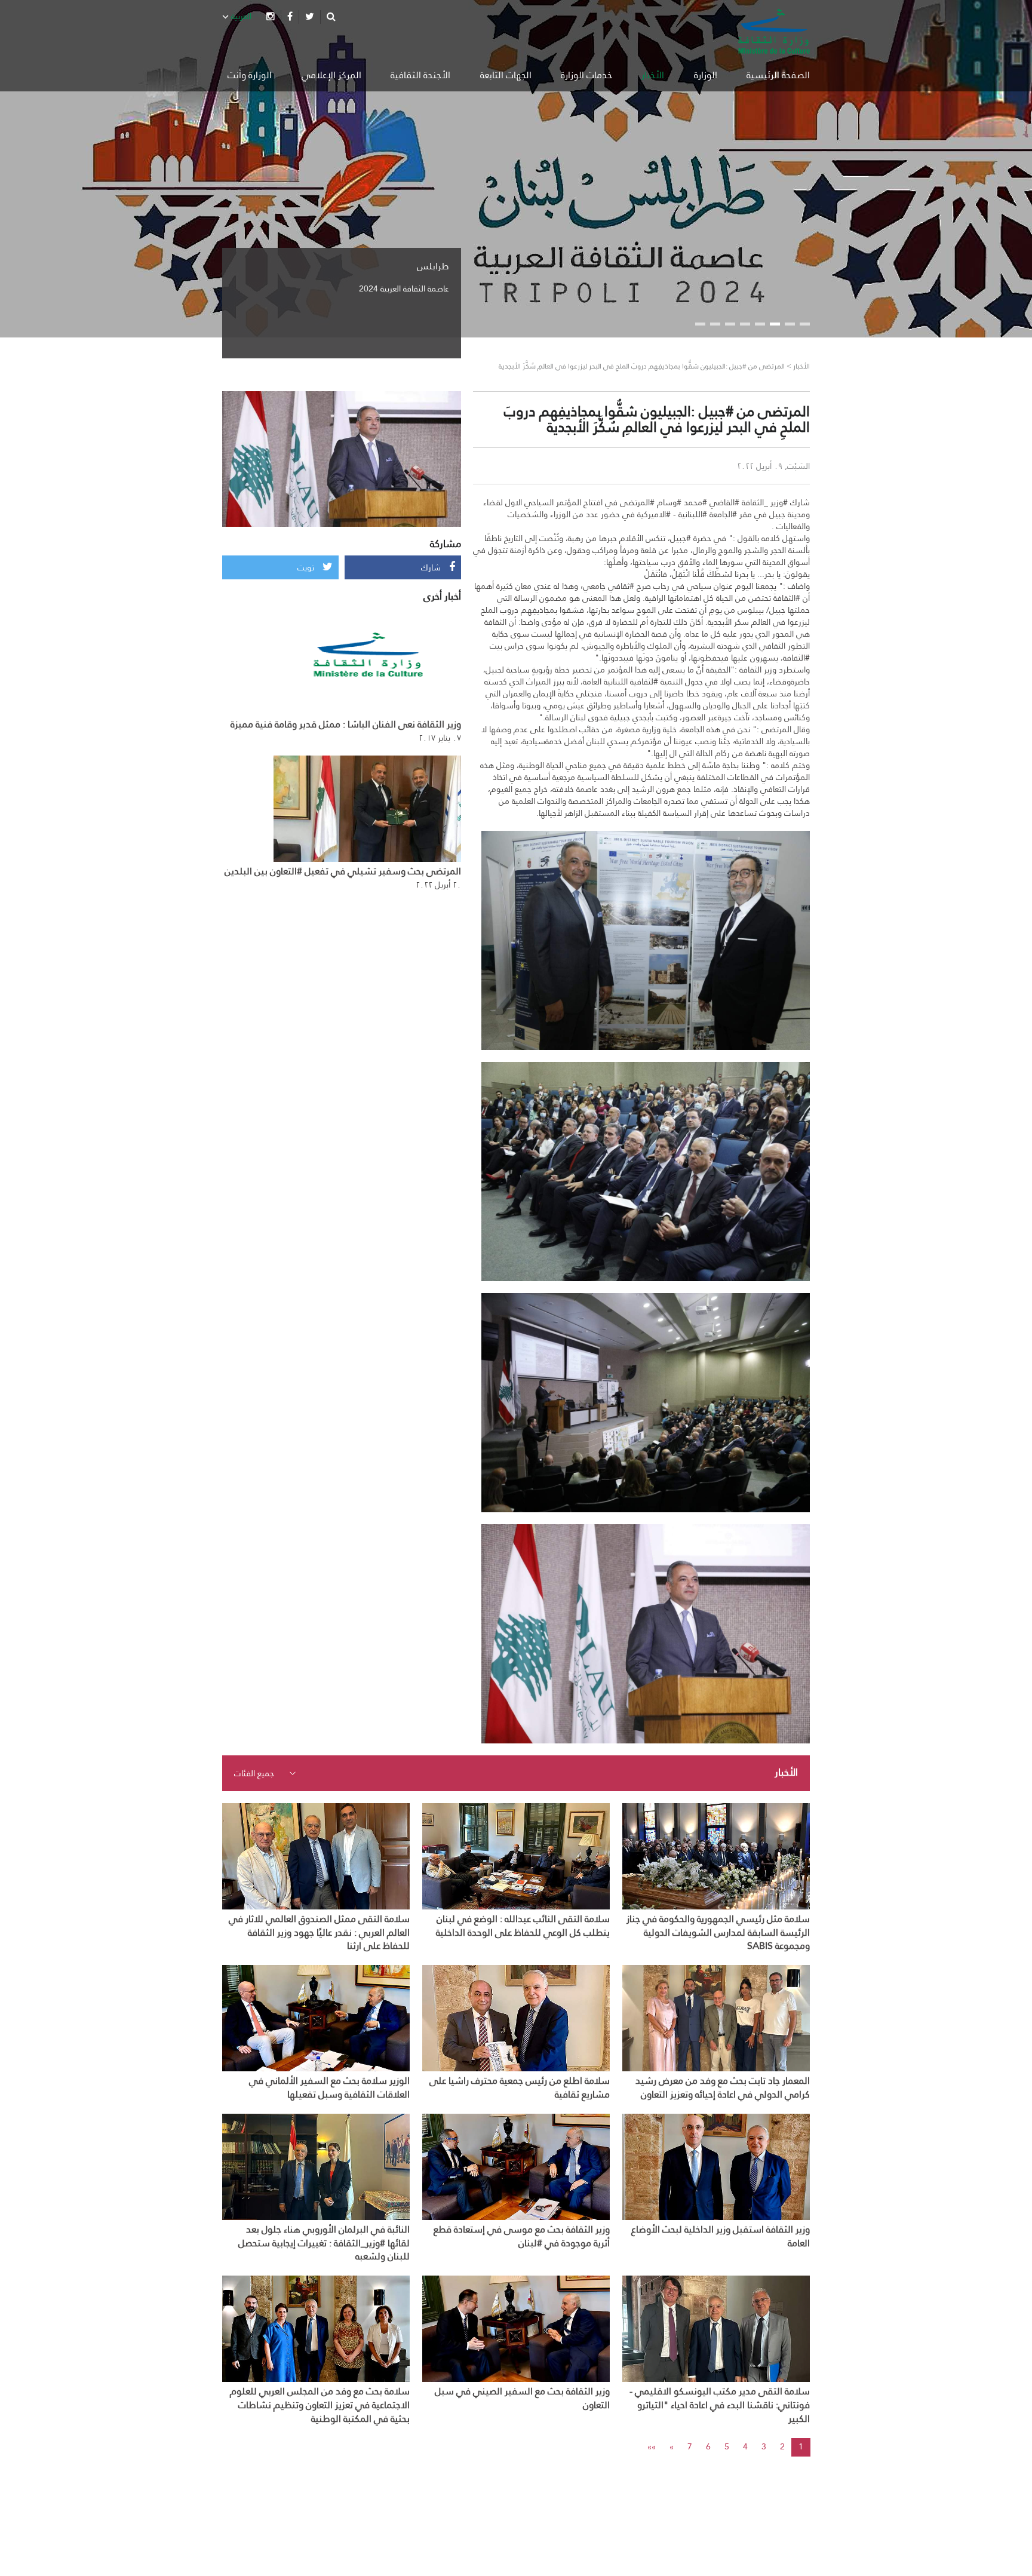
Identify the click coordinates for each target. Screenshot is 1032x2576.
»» (652, 2446)
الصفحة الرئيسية (778, 75)
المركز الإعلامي (331, 75)
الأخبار (653, 75)
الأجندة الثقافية (420, 75)
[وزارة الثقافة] (774, 31)
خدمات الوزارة (586, 75)
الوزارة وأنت (250, 75)
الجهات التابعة (506, 75)
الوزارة (706, 75)
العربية (240, 16)
